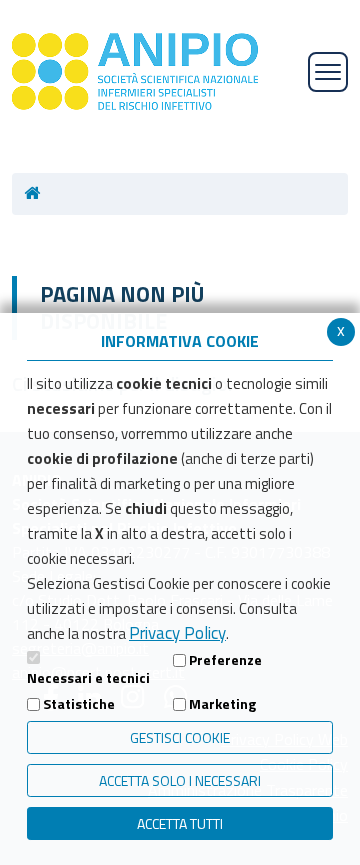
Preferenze (225, 659)
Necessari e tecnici (88, 677)
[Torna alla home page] (38, 194)
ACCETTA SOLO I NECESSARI (180, 780)
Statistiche (79, 703)
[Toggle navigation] (328, 72)
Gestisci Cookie (180, 737)
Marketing (222, 703)
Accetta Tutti (180, 823)
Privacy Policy (177, 633)
